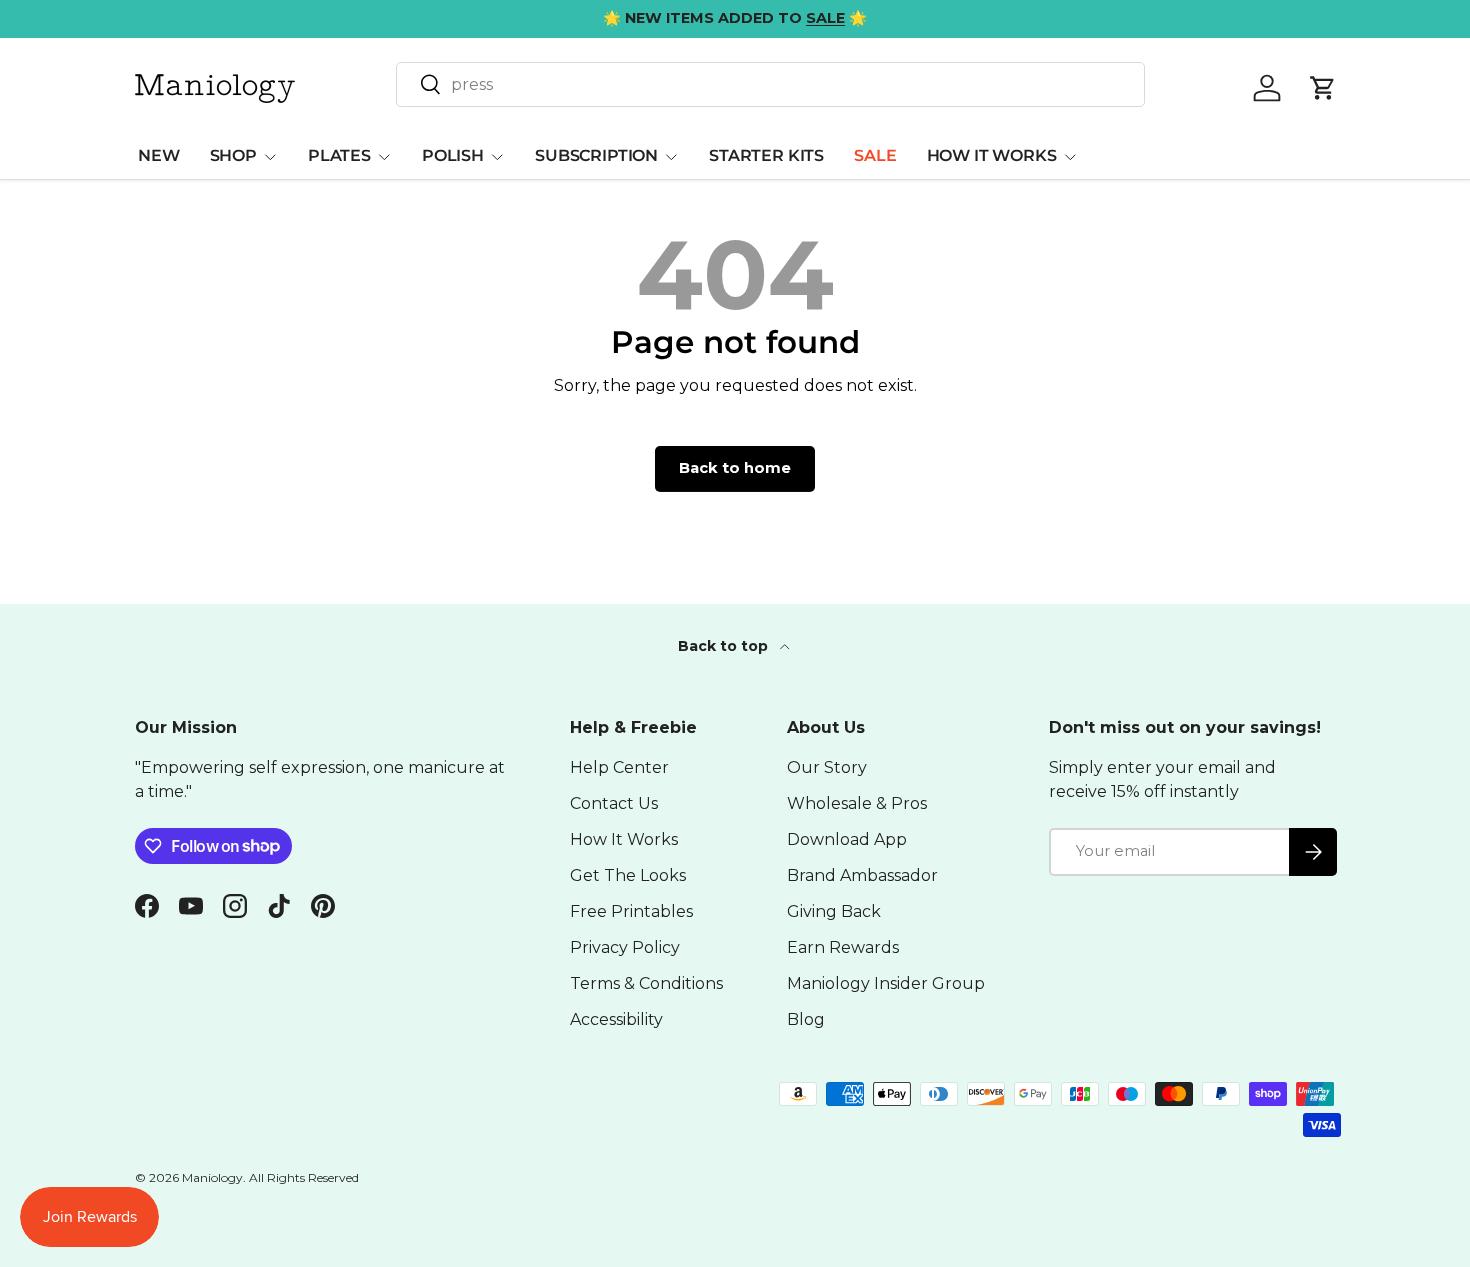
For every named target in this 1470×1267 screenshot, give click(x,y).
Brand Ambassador (862, 875)
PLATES (339, 155)
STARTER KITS (766, 155)
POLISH (453, 155)
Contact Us (614, 803)
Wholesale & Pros (857, 803)
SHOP (233, 155)
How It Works (624, 839)
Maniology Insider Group (886, 983)
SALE (875, 155)
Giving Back (834, 911)
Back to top (725, 646)
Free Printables (631, 911)
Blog (806, 1019)
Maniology (212, 1177)
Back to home (735, 468)
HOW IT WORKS (992, 155)
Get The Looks (628, 875)
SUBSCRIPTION (596, 155)
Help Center (619, 767)
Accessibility (616, 1019)
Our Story (827, 767)
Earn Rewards (843, 947)
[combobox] (770, 84)
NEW (159, 155)
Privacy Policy (625, 947)
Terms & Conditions (646, 983)
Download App (847, 839)
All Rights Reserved (304, 1177)
